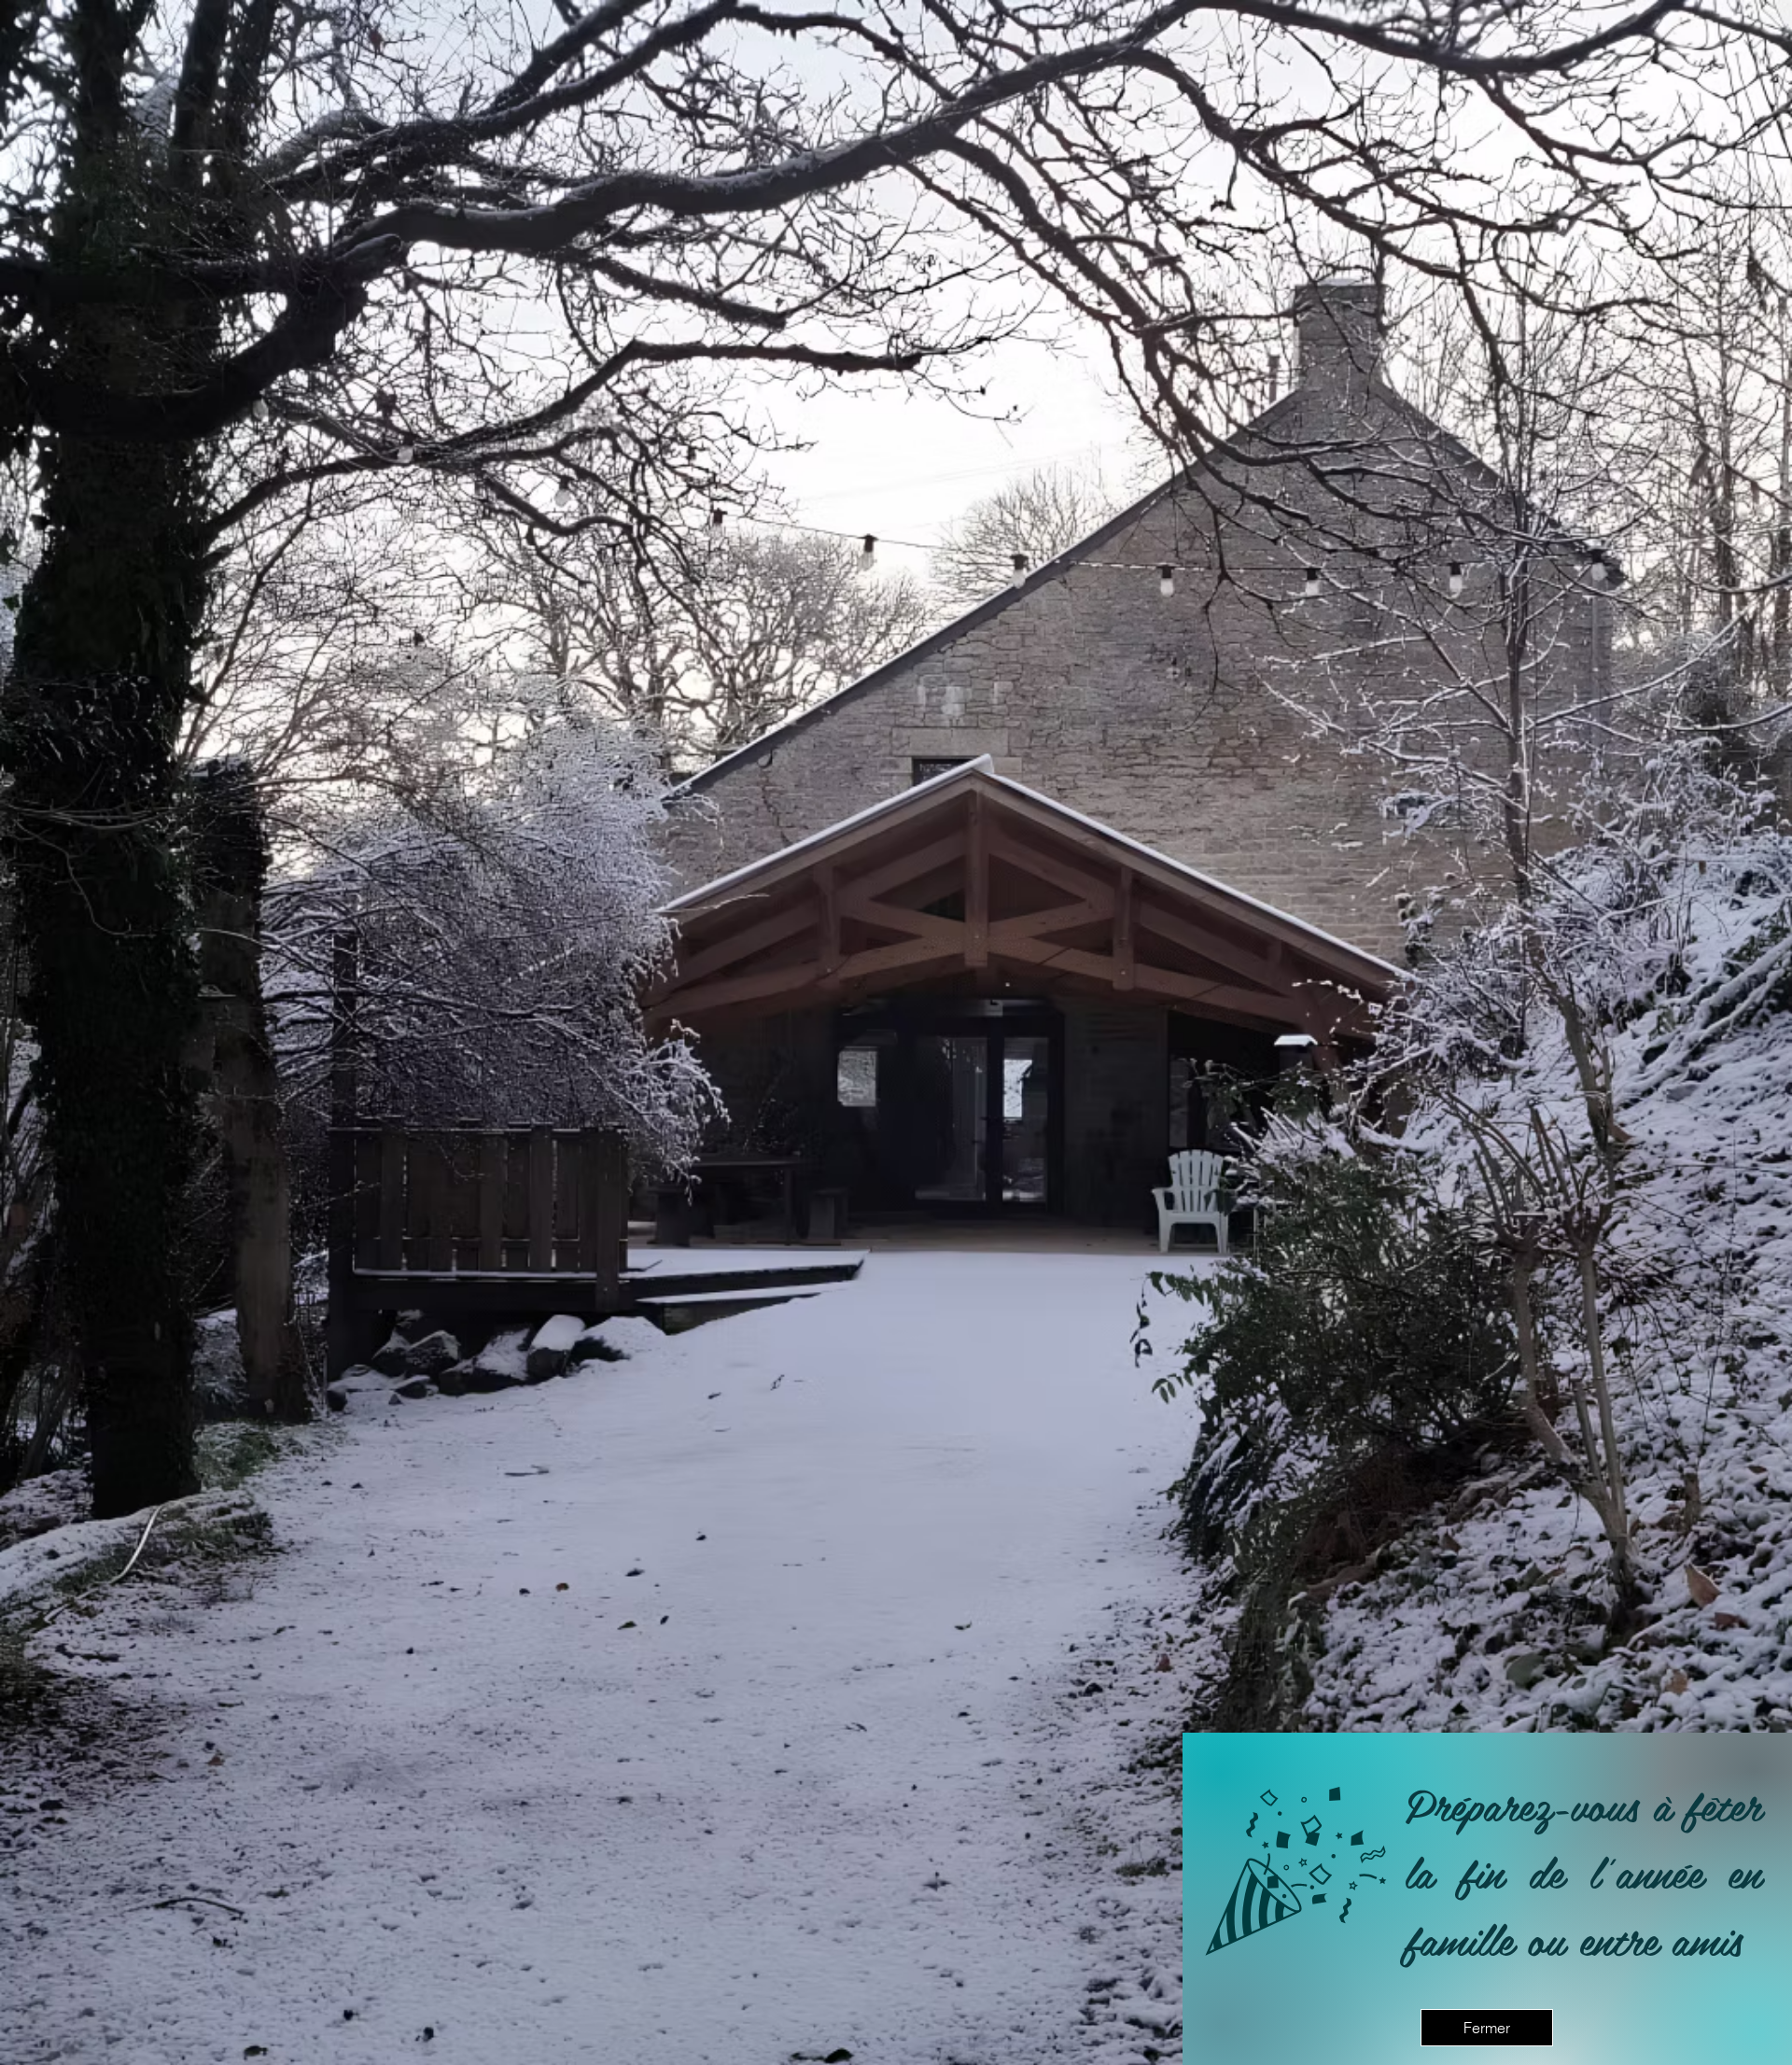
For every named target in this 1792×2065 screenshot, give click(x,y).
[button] (1487, 2028)
